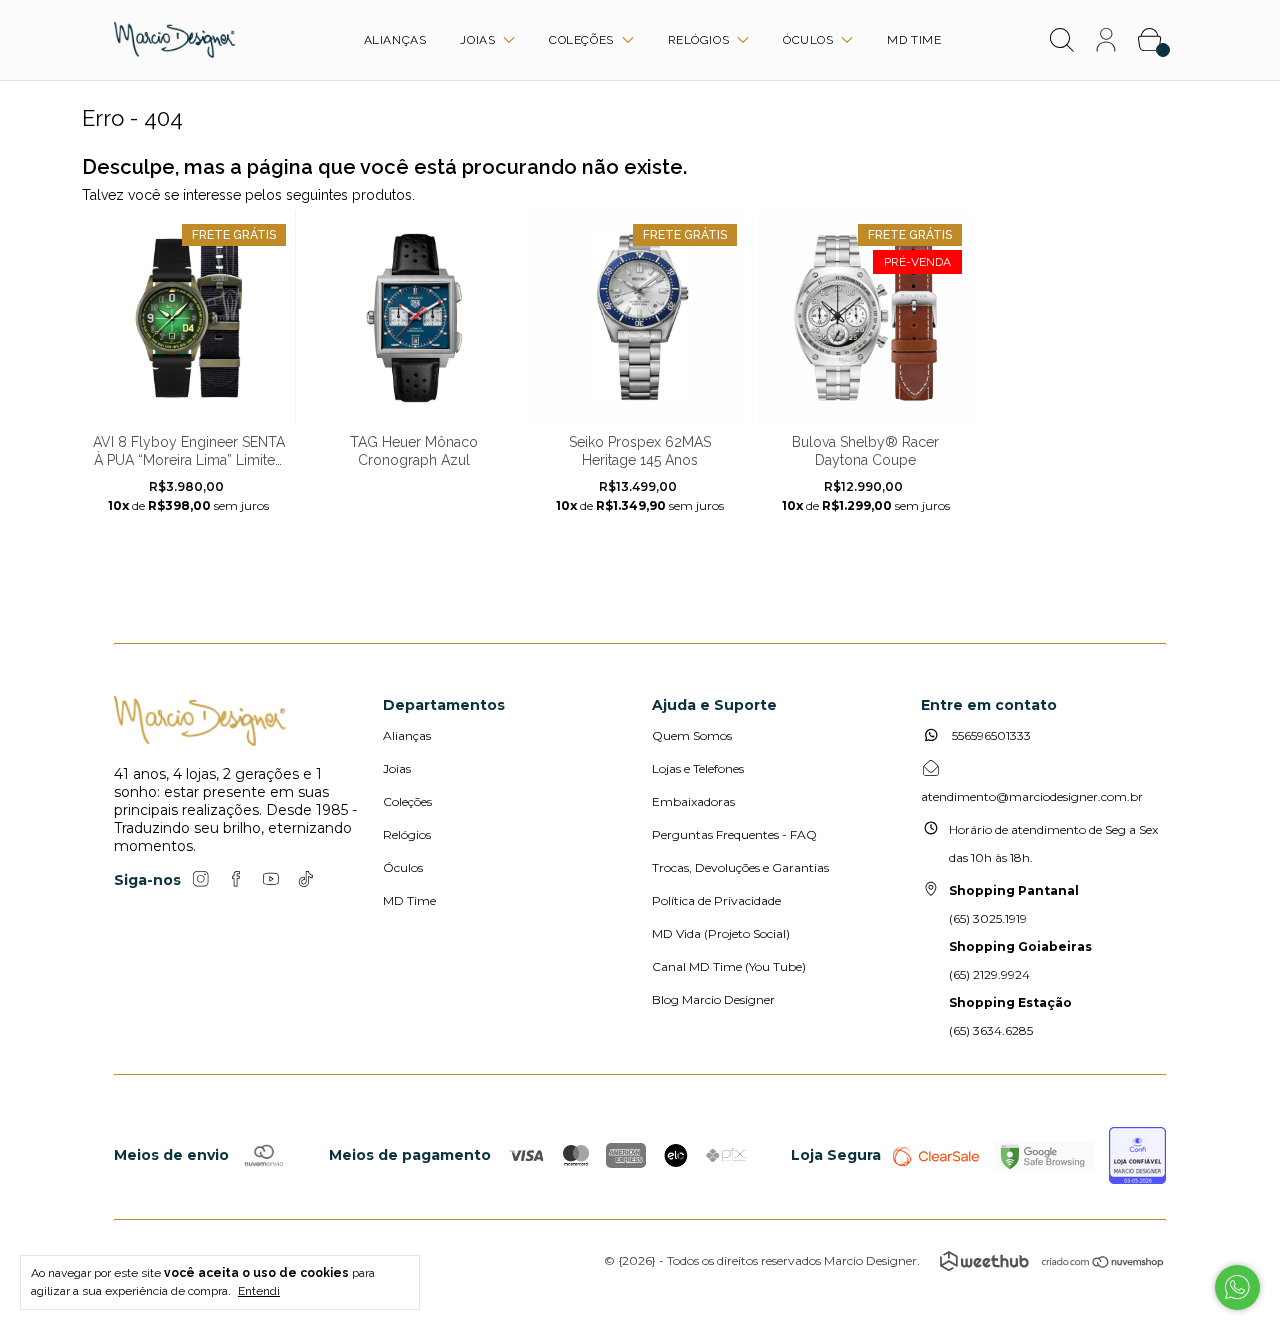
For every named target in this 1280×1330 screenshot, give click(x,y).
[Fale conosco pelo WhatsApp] (1237, 1287)
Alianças (395, 40)
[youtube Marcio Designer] (271, 879)
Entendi (259, 1291)
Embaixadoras (693, 801)
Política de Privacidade (716, 900)
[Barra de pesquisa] (1062, 43)
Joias (479, 40)
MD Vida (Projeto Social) (721, 933)
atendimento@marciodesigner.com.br (1032, 796)
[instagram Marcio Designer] (201, 879)
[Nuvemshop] (1103, 1264)
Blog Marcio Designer (713, 999)
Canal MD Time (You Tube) (729, 966)
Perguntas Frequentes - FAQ (734, 834)
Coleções (583, 40)
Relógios (700, 40)
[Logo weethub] (984, 1261)
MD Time (914, 40)
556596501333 (990, 735)
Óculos (810, 40)
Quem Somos (692, 735)
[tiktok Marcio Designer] (306, 879)
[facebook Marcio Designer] (236, 879)
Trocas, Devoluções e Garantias (740, 867)
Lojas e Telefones (698, 768)
